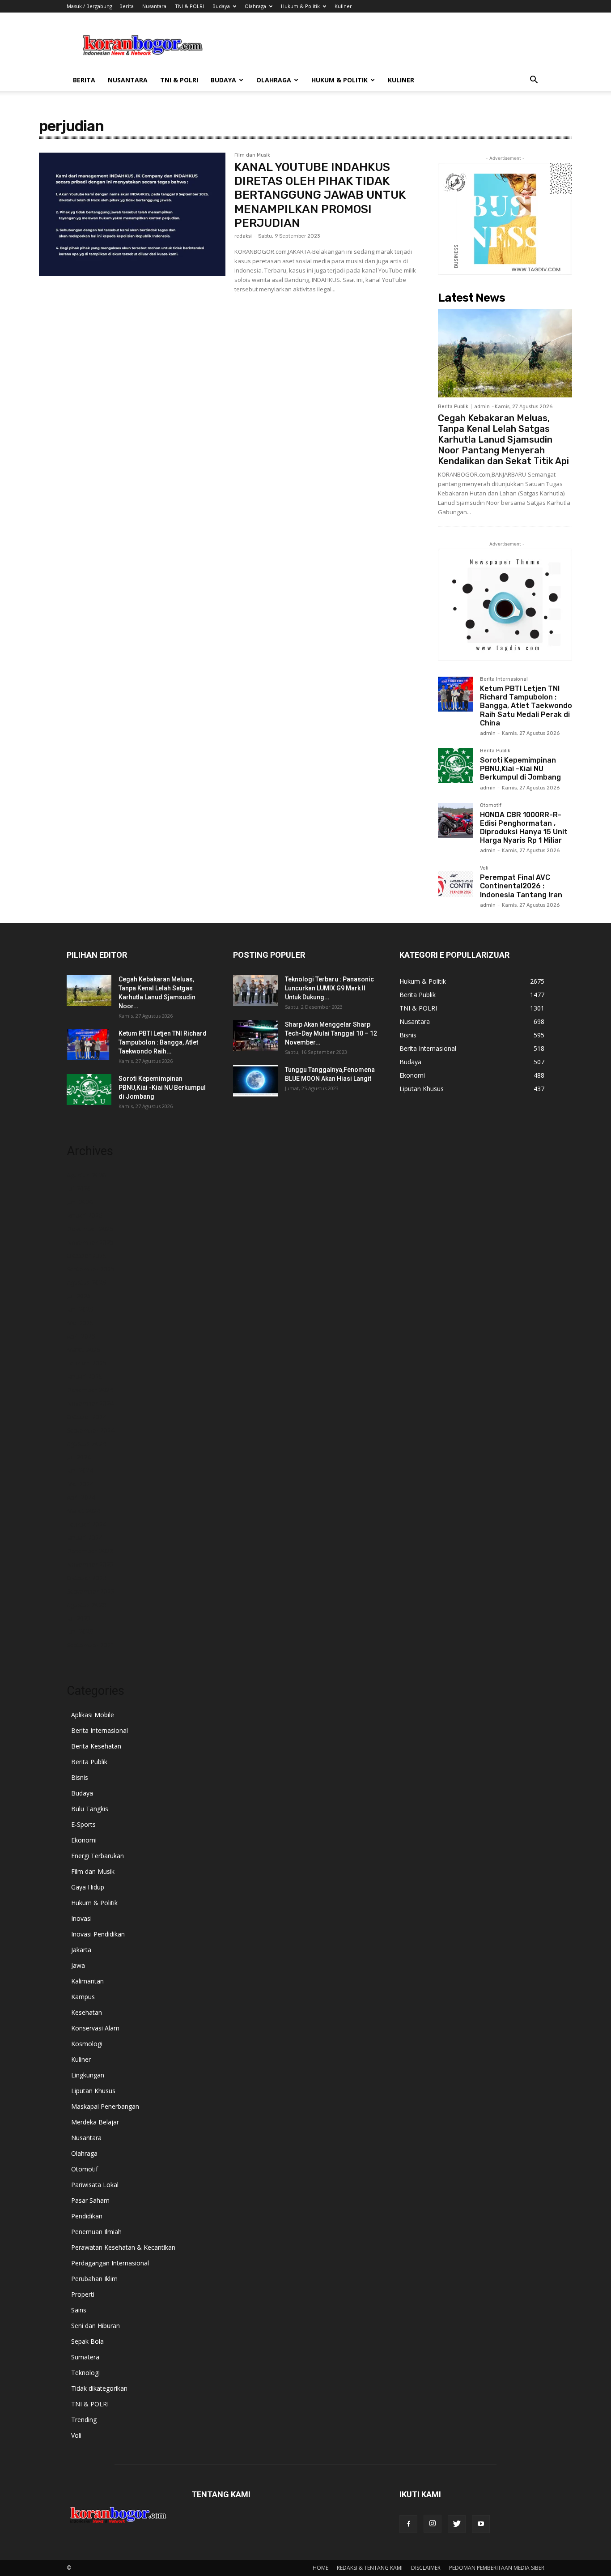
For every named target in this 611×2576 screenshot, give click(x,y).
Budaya (221, 6)
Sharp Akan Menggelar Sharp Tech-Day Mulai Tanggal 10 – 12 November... (331, 1033)
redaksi (243, 236)
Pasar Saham (90, 2200)
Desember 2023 (90, 1551)
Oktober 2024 (87, 1417)
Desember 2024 (90, 1390)
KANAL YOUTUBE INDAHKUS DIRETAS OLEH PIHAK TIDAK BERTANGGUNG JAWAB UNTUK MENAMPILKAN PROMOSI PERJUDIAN (320, 195)
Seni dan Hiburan (95, 2326)
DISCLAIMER (426, 2568)
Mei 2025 (80, 1323)
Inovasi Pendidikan (98, 1934)
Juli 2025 (79, 1296)
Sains (79, 2310)
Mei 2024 (80, 1484)
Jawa (78, 1965)
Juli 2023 (79, 1618)
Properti (83, 2294)
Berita (127, 6)
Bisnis (80, 1777)
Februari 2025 (87, 1363)
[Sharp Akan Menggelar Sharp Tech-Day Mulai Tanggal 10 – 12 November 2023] (255, 1036)
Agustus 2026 (86, 1175)
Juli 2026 (79, 1188)
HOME (320, 2568)
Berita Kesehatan (96, 1746)
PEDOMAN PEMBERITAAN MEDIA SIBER (497, 2568)
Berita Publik (453, 407)
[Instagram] (433, 2524)
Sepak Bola (87, 2341)
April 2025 (81, 1336)
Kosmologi (87, 2044)
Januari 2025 (85, 1376)
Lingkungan (88, 2075)
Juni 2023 (80, 1631)
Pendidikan (87, 2216)
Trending (84, 2420)
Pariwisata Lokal (95, 2185)
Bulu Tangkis (90, 1809)
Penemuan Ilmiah (96, 2232)
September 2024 (91, 1430)
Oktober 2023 (87, 1578)
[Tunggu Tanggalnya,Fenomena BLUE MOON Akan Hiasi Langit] (255, 1081)
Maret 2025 (83, 1350)
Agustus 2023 (86, 1605)
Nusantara (154, 6)
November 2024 (90, 1403)
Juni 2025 (80, 1309)
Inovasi (81, 1918)
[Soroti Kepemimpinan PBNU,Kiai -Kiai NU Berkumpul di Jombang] (455, 766)
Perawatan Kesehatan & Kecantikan (123, 2247)
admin (482, 407)
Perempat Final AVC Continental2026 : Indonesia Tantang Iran (521, 886)
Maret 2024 (83, 1511)
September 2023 (91, 1591)
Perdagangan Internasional (110, 2263)
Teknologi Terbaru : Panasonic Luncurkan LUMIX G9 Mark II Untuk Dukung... (329, 988)
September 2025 (91, 1269)
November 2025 (90, 1242)
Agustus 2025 (86, 1282)
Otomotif (491, 806)
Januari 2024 (85, 1537)
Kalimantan (87, 1981)
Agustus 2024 (86, 1444)
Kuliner (343, 6)
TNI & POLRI (189, 6)
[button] (534, 81)
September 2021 (91, 1645)
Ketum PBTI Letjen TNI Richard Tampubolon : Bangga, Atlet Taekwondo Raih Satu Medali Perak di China (526, 706)
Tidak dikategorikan (99, 2388)
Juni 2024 (80, 1470)
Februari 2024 (87, 1524)
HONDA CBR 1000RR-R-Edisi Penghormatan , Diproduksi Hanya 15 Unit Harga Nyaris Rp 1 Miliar (524, 828)
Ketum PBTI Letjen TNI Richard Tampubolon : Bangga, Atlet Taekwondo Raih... (163, 1042)
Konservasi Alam (95, 2028)
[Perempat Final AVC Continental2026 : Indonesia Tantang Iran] (455, 883)
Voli (484, 868)
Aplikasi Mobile (93, 1715)
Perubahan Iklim (94, 2279)
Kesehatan (87, 2012)
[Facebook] (408, 2524)
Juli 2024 (79, 1457)
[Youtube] (481, 2524)
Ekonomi (84, 1840)
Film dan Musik (252, 155)
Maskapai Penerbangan (105, 2106)
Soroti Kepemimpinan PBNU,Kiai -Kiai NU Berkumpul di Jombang (520, 769)
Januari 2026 (85, 1215)
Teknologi (85, 2373)
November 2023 (90, 1564)
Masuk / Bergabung (89, 6)
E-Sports (83, 1824)
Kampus (83, 1997)
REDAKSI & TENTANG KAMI (370, 2568)
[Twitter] (457, 2524)
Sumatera (85, 2357)
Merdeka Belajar (95, 2122)
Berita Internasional (504, 679)
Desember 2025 (90, 1229)
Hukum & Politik (300, 6)
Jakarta (81, 1950)
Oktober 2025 (87, 1256)
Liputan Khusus (93, 2091)
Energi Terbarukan (98, 1856)
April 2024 (81, 1497)
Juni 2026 (80, 1202)
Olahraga (255, 6)
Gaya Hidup (88, 1887)
